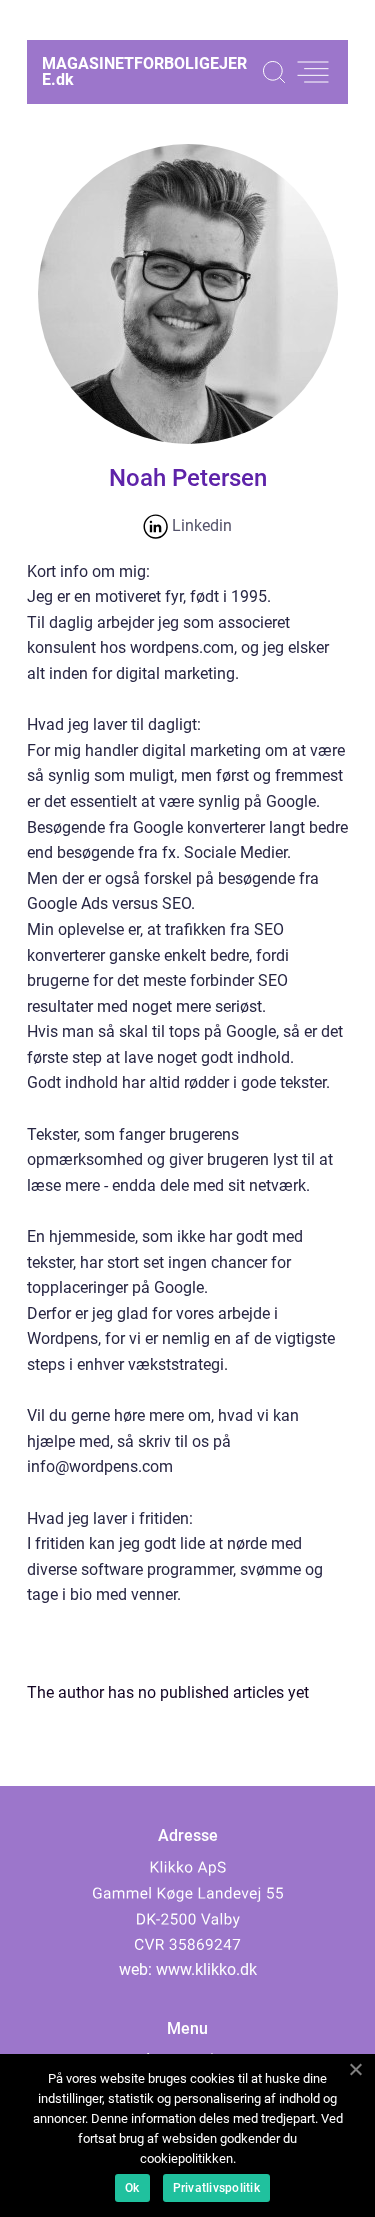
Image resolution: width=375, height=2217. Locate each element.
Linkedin (200, 525)
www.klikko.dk (206, 1969)
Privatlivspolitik (216, 2188)
